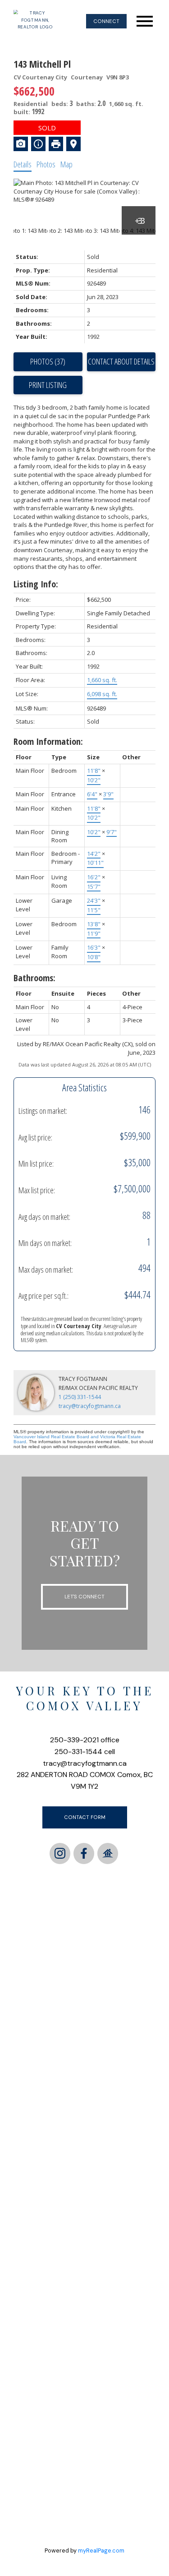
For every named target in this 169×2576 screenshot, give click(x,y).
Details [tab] (23, 164)
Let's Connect (84, 1597)
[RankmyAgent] (108, 1853)
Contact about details (121, 361)
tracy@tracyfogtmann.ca (90, 1406)
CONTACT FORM (85, 1817)
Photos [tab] (46, 164)
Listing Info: (36, 584)
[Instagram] (60, 1853)
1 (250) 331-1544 (80, 1397)
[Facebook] (84, 1853)
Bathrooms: (34, 978)
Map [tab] (66, 164)
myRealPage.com (101, 2551)
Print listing (48, 385)
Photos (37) (48, 361)
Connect (106, 21)
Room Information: (48, 741)
